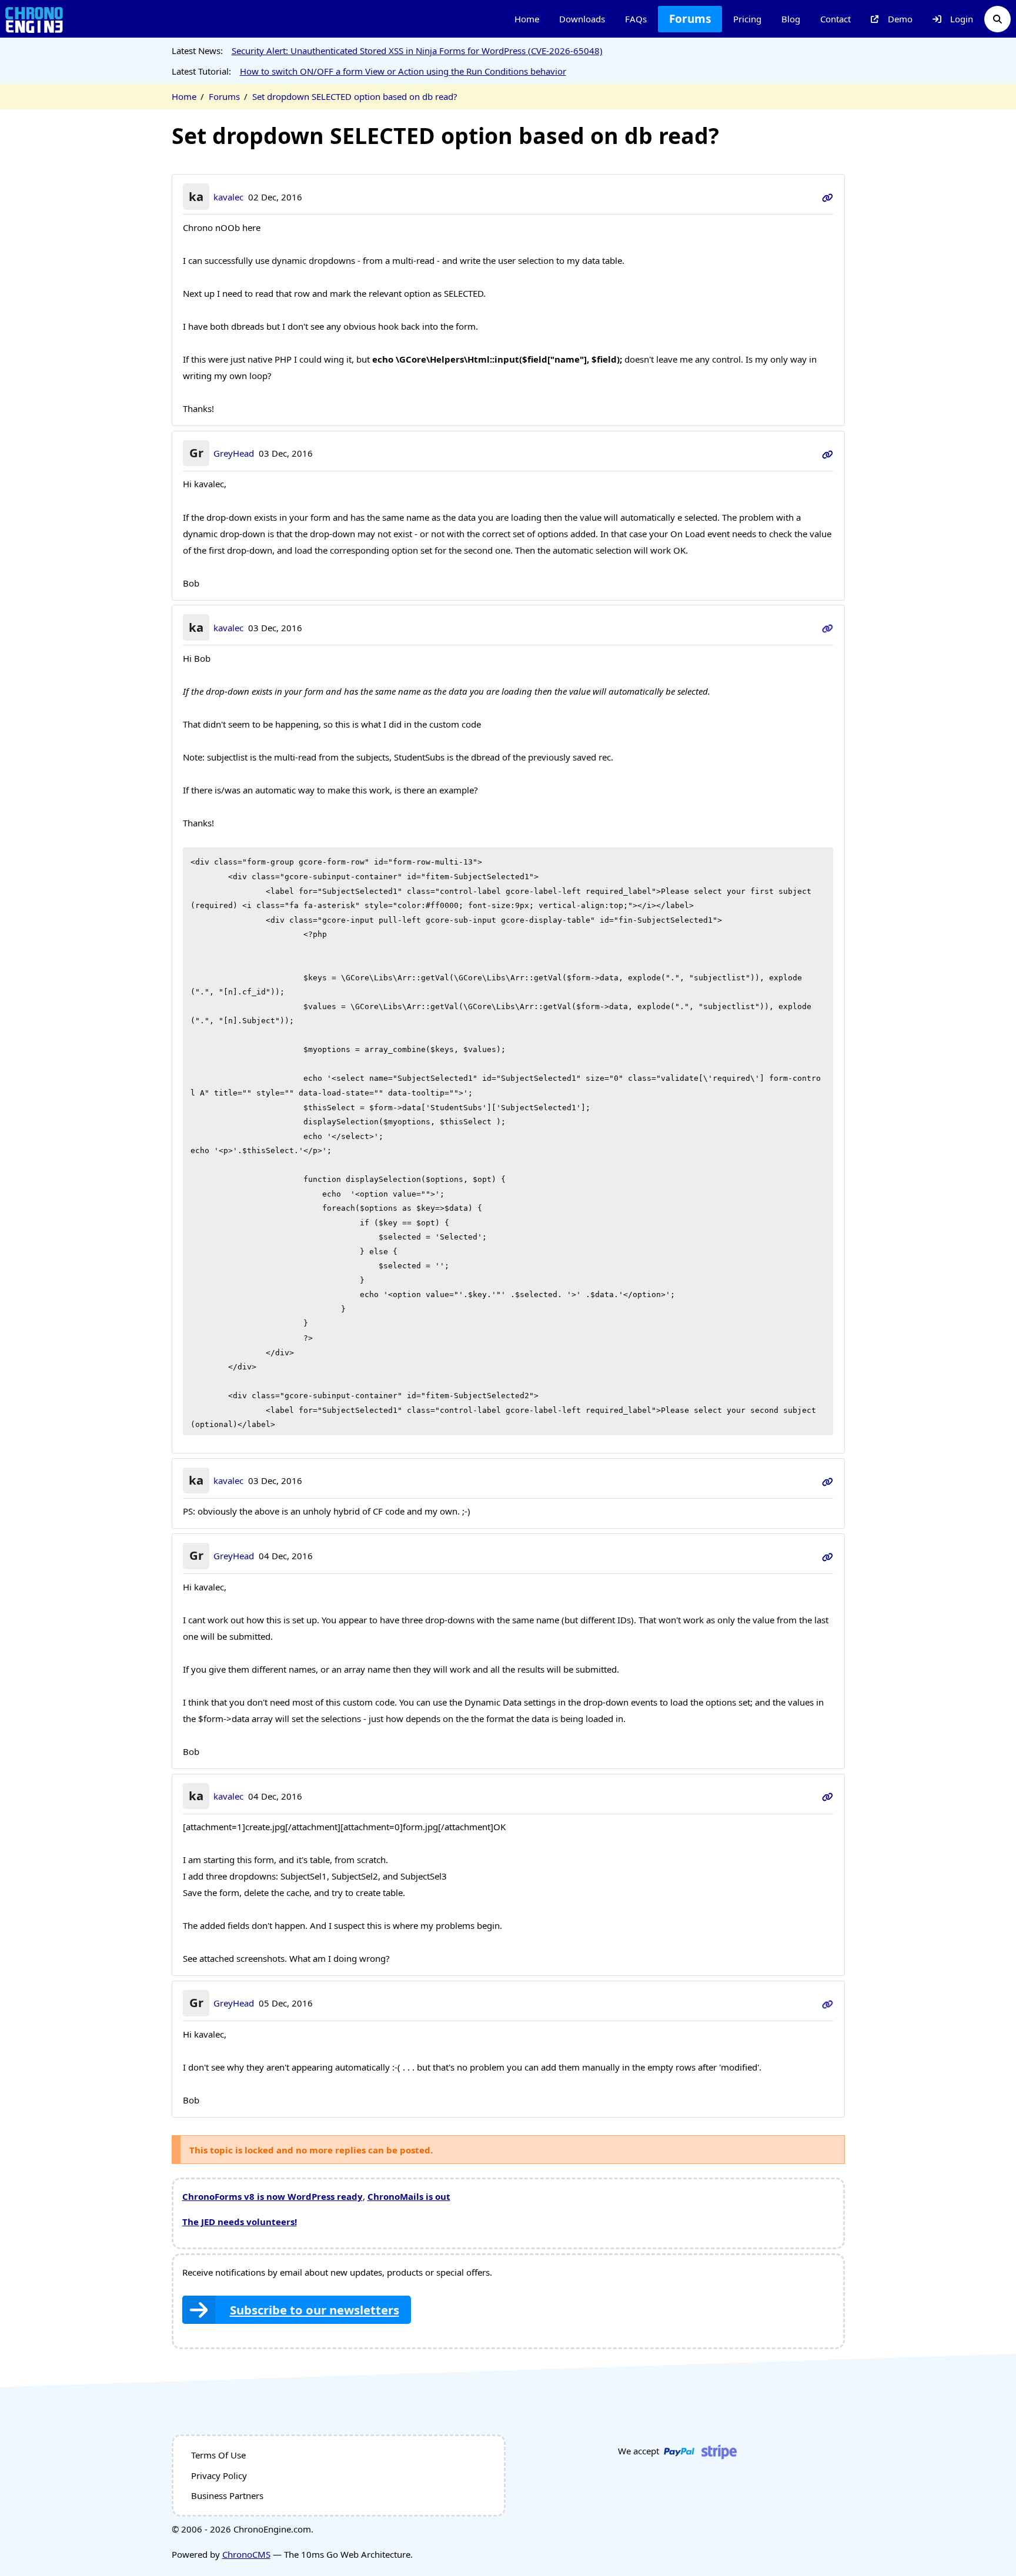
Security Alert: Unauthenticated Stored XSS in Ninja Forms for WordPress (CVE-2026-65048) (417, 51)
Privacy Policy (219, 2475)
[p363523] (828, 1796)
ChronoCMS (246, 2554)
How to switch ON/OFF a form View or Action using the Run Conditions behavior (403, 71)
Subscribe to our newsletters (315, 2310)
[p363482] (828, 197)
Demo (900, 19)
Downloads (582, 19)
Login (962, 19)
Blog (791, 19)
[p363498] (828, 628)
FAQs (636, 19)
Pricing (747, 19)
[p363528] (828, 2003)
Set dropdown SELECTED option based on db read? (355, 96)
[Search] (997, 19)
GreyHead (234, 453)
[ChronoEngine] (34, 19)
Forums (690, 19)
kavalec (228, 197)
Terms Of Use (218, 2455)
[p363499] (828, 1480)
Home (527, 19)
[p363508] (828, 1556)
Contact (835, 19)
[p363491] (828, 453)
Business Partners (227, 2495)
